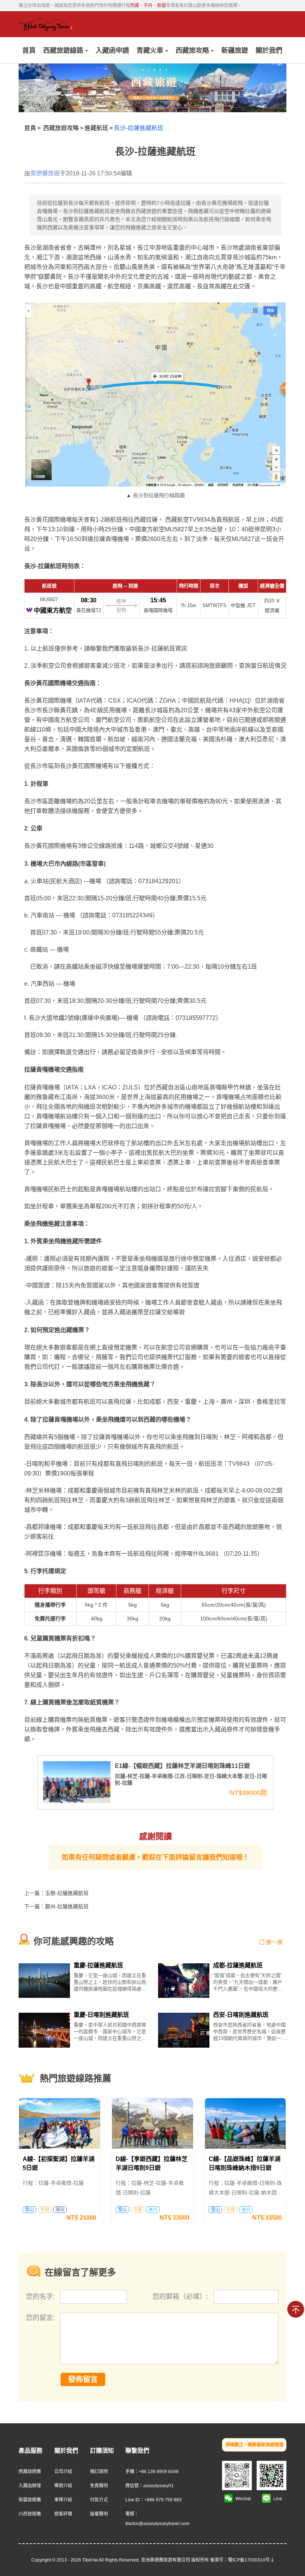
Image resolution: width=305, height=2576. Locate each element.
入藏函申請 (112, 51)
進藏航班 (96, 128)
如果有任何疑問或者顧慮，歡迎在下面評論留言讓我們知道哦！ (155, 1857)
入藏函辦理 (30, 2486)
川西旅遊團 (30, 2514)
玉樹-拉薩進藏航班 (67, 1893)
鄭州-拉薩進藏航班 (67, 1906)
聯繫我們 (137, 2451)
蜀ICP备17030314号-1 (251, 2560)
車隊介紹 (63, 2500)
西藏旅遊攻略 (61, 128)
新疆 (161, 6)
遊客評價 (63, 2514)
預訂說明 (99, 2472)
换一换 (274, 1942)
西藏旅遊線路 (63, 51)
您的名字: (41, 2297)
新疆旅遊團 (30, 2500)
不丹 (148, 6)
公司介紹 (63, 2472)
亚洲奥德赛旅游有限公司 (166, 2560)
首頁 (29, 51)
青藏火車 (150, 51)
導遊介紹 (63, 2486)
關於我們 (269, 51)
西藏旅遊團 (30, 2472)
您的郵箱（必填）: (181, 2297)
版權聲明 (99, 2514)
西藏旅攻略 (192, 51)
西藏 (135, 6)
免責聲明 (99, 2486)
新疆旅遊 (235, 51)
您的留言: (40, 2318)
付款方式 (99, 2500)
